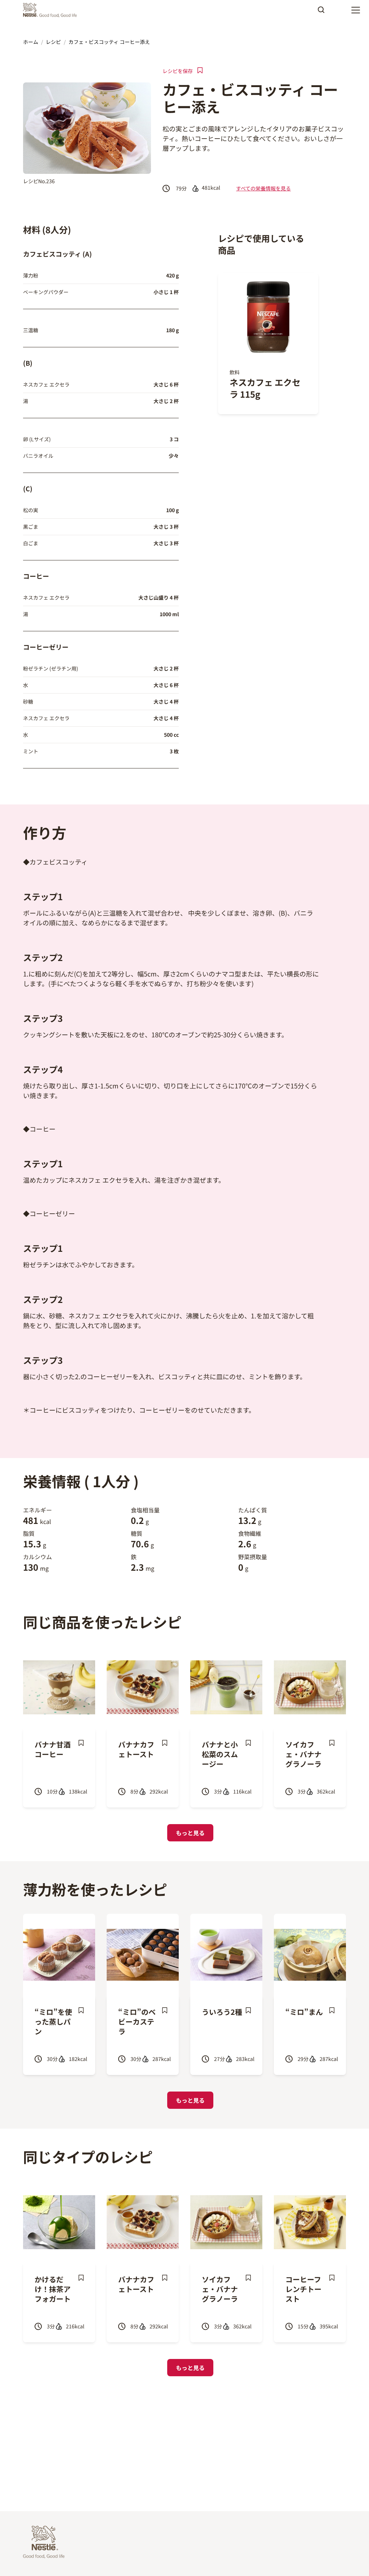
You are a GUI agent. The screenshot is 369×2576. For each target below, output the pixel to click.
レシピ (53, 42)
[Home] (52, 10)
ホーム (31, 42)
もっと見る (190, 1833)
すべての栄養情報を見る (263, 188)
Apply (321, 12)
